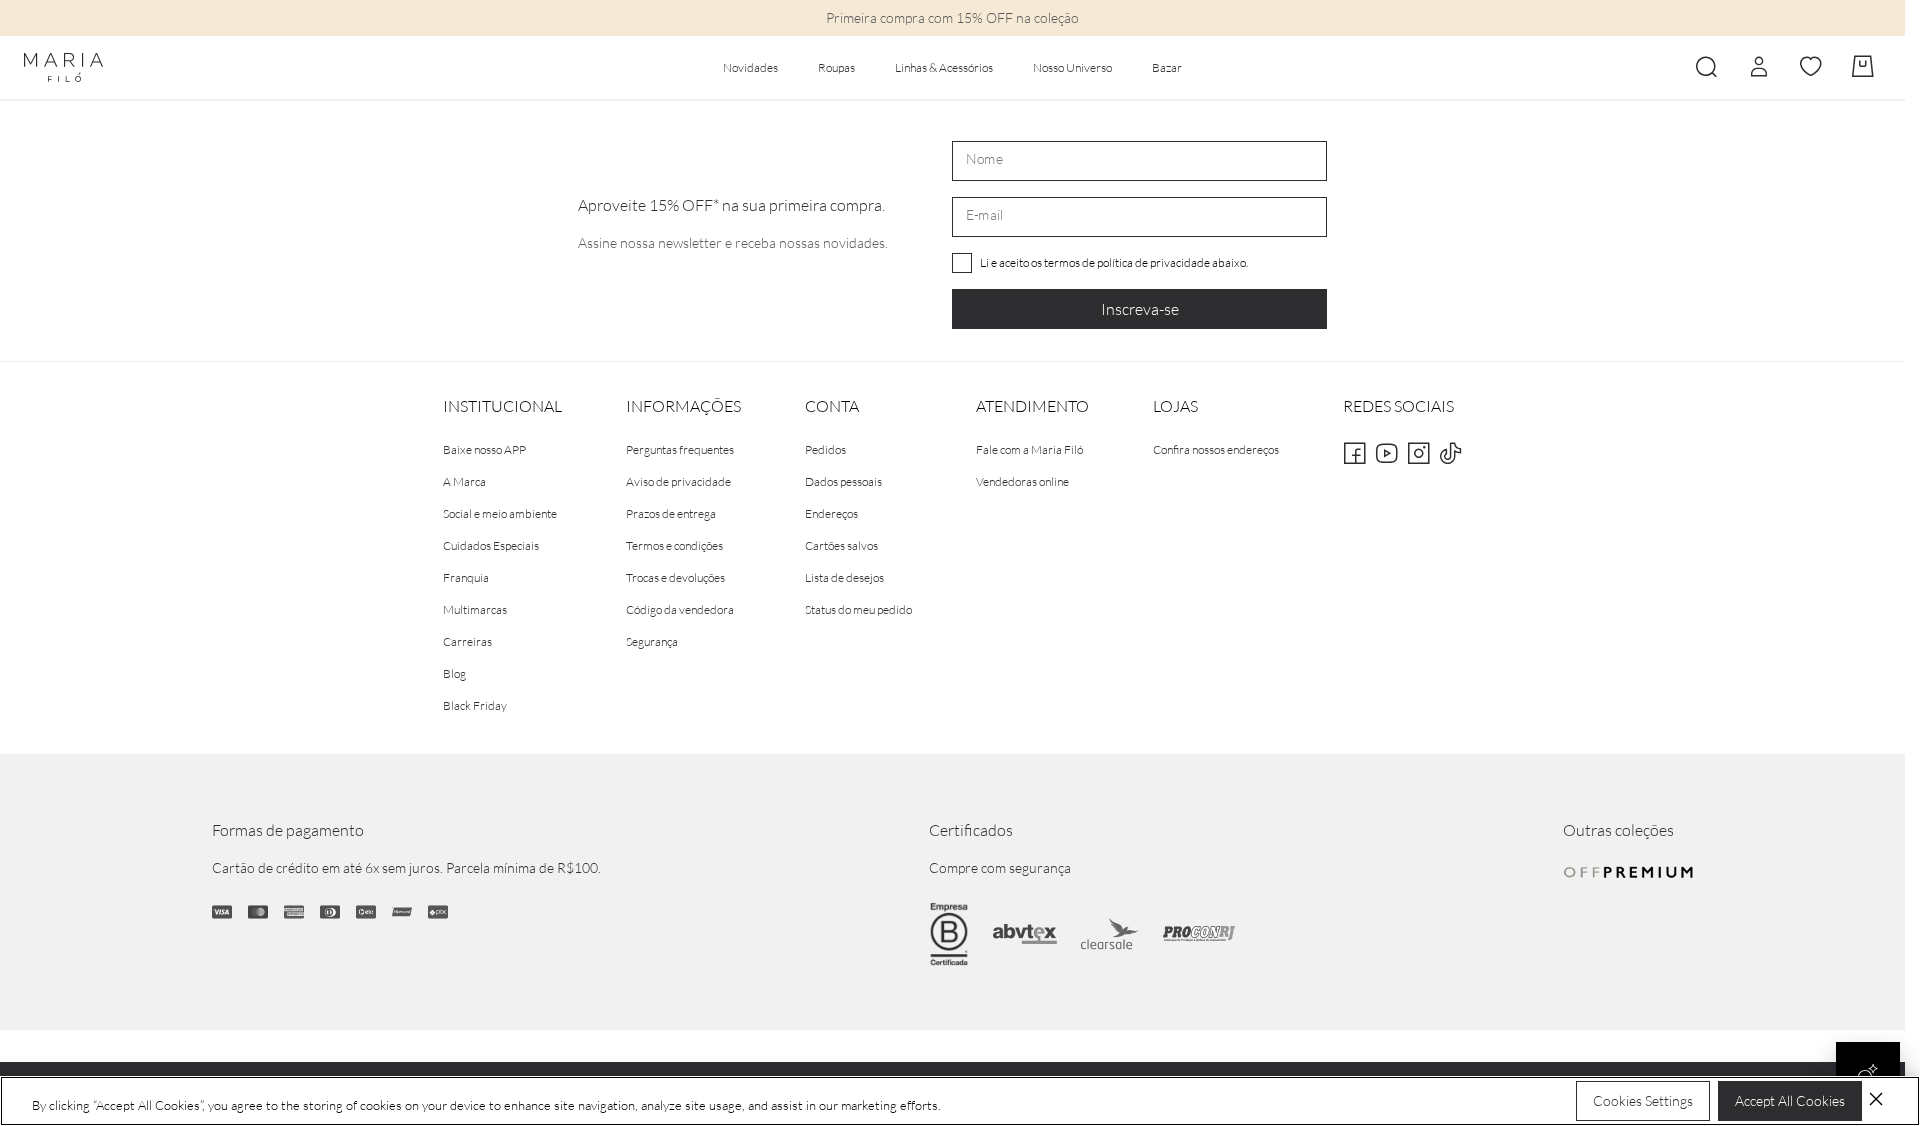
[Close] (1876, 1099)
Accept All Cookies (1790, 1100)
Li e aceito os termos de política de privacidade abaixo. (1114, 262)
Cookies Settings (1643, 1100)
